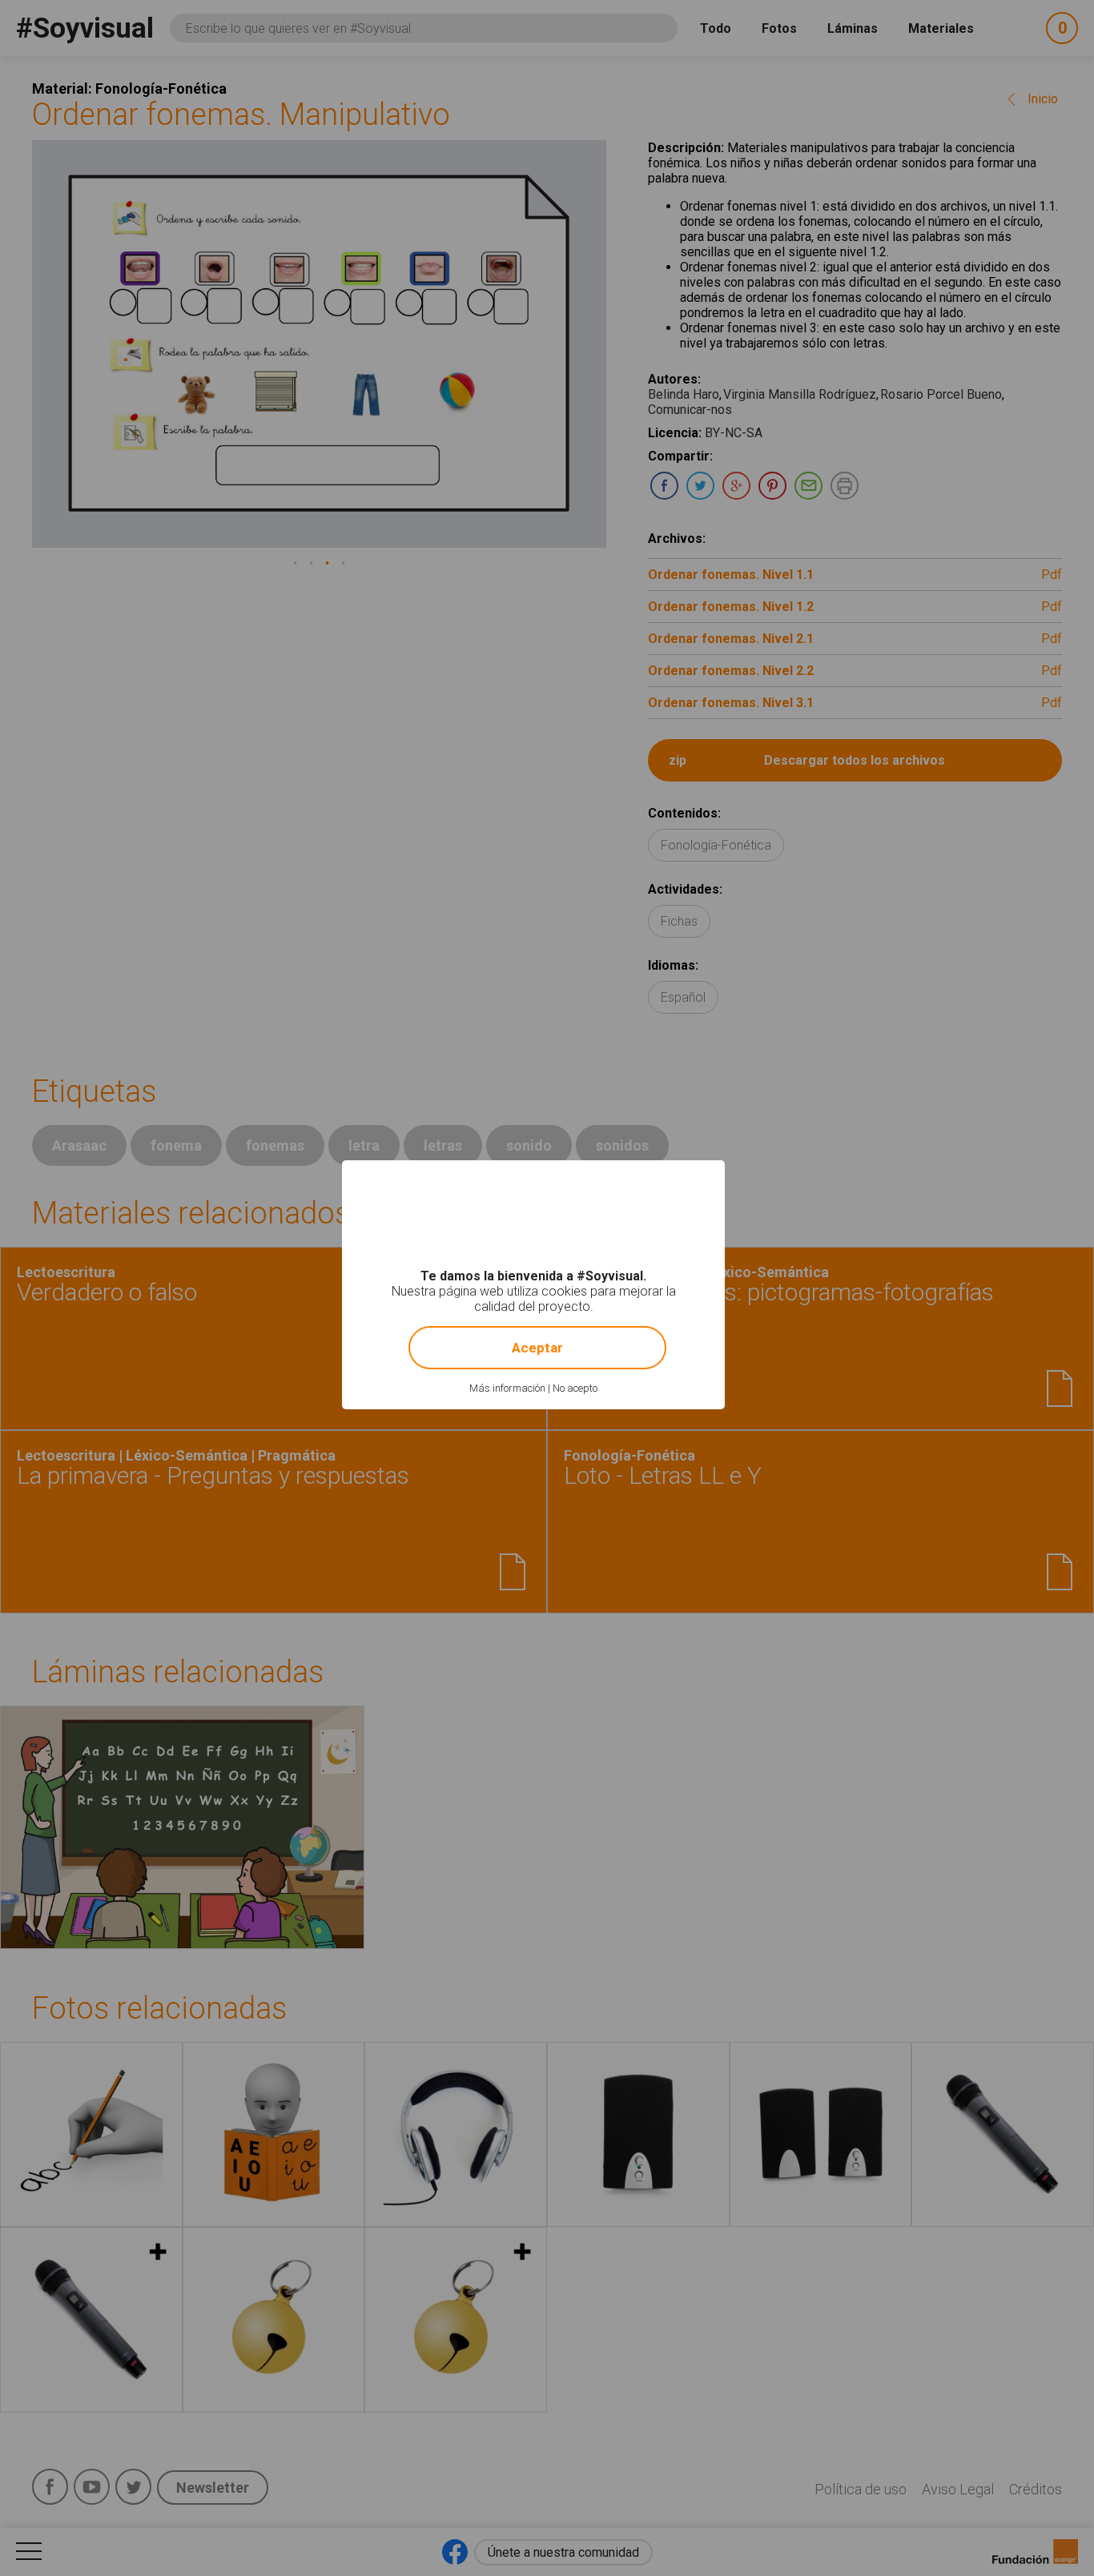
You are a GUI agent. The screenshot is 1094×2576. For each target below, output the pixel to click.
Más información (507, 1388)
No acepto (575, 1388)
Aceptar (537, 1348)
